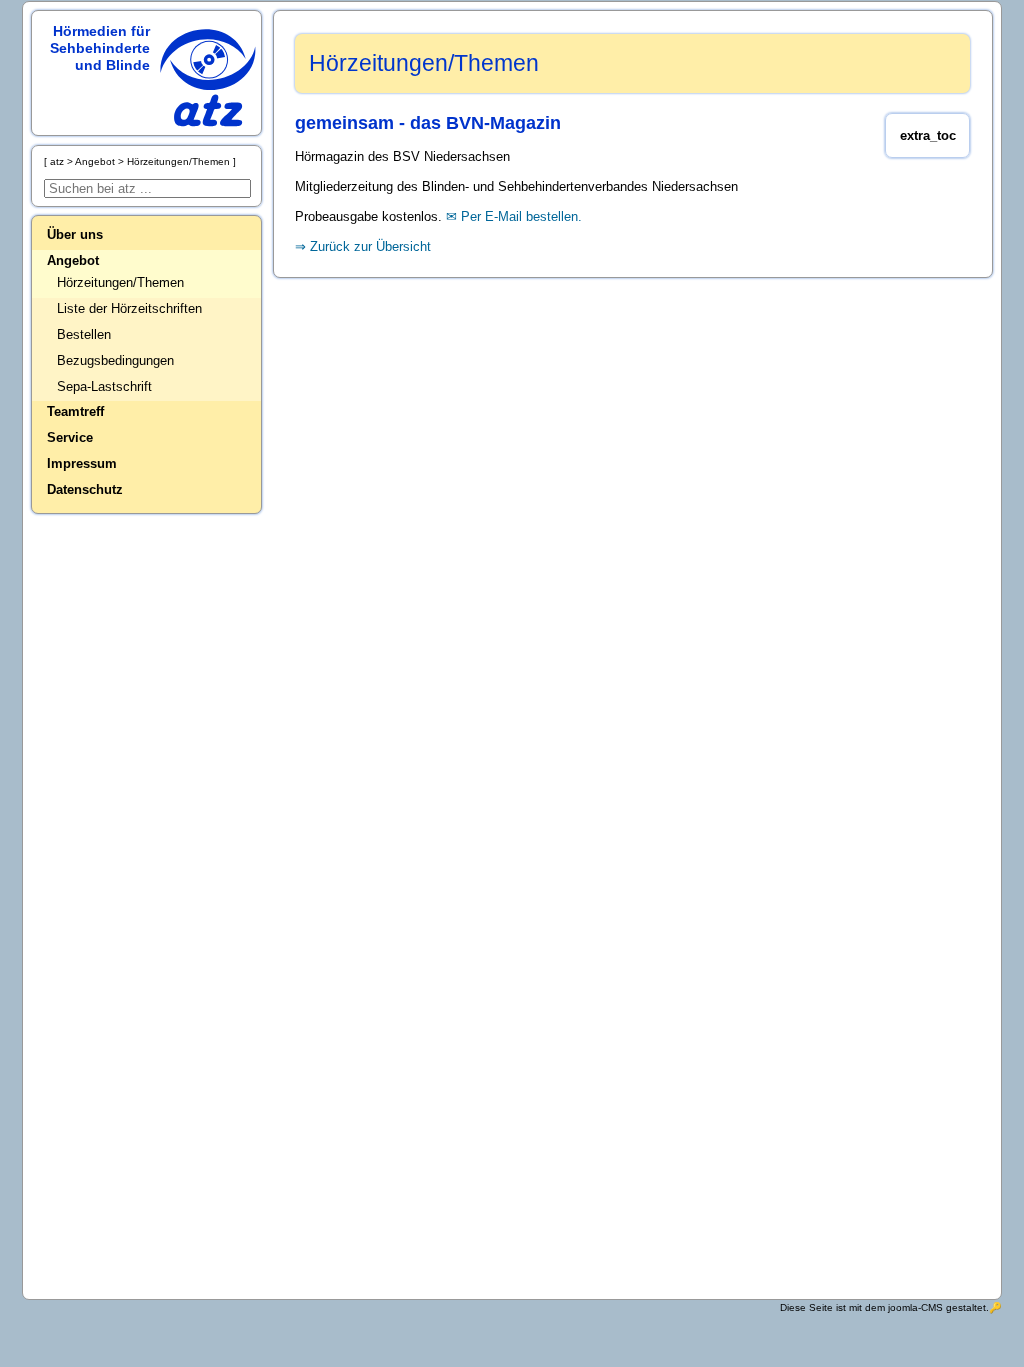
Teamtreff (75, 411)
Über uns (75, 234)
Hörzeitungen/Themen (120, 282)
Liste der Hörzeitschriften (129, 308)
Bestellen (84, 334)
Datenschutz (85, 489)
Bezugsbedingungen (115, 360)
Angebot (73, 260)
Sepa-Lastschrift (104, 386)
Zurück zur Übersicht (370, 246)
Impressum (82, 463)
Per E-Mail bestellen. (521, 216)
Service (70, 437)
